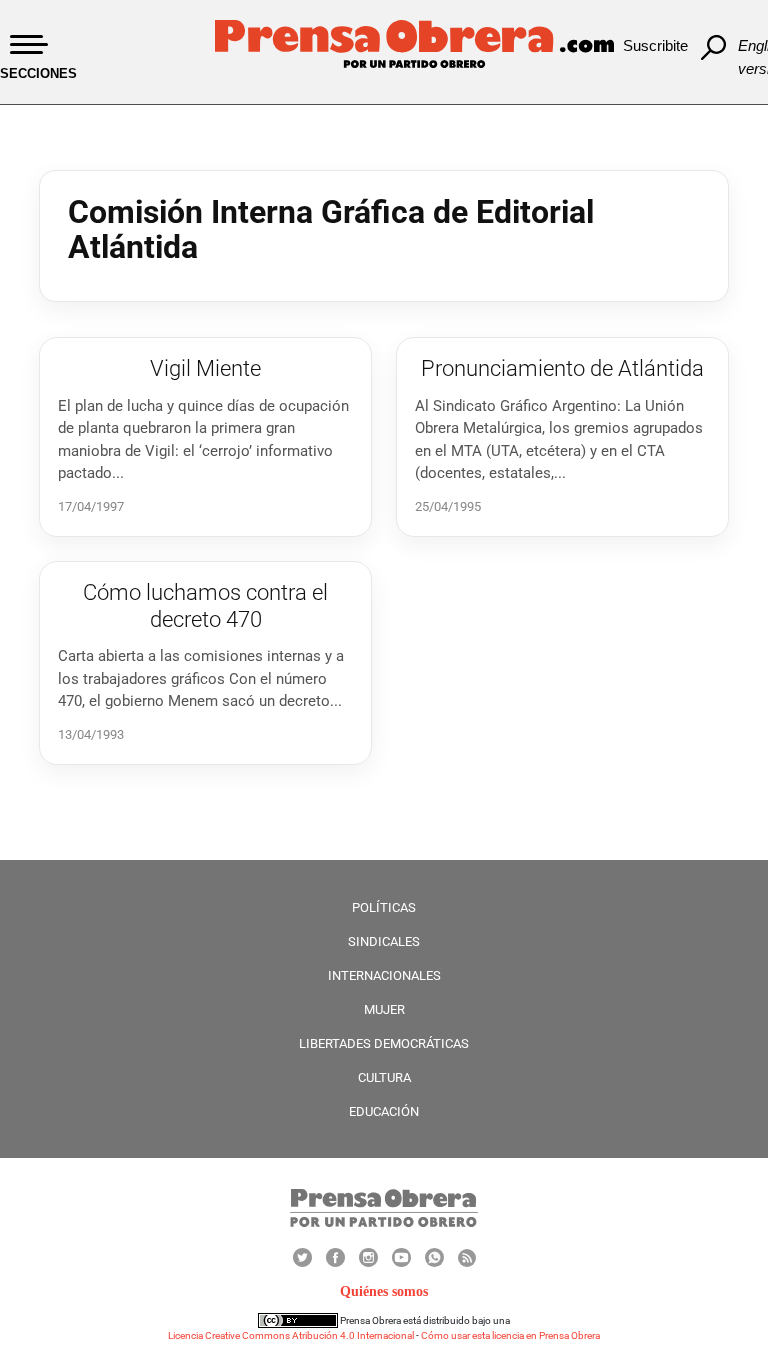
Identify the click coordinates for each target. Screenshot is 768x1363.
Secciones (38, 73)
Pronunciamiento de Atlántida (562, 368)
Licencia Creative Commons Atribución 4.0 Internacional (291, 1335)
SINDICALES (384, 941)
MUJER (384, 1009)
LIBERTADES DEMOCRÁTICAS (384, 1043)
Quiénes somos (384, 1291)
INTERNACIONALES (384, 975)
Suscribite (655, 45)
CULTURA (384, 1077)
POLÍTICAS (384, 907)
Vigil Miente (205, 368)
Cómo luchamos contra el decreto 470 (205, 605)
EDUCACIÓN (384, 1111)
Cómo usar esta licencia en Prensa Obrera (510, 1335)
